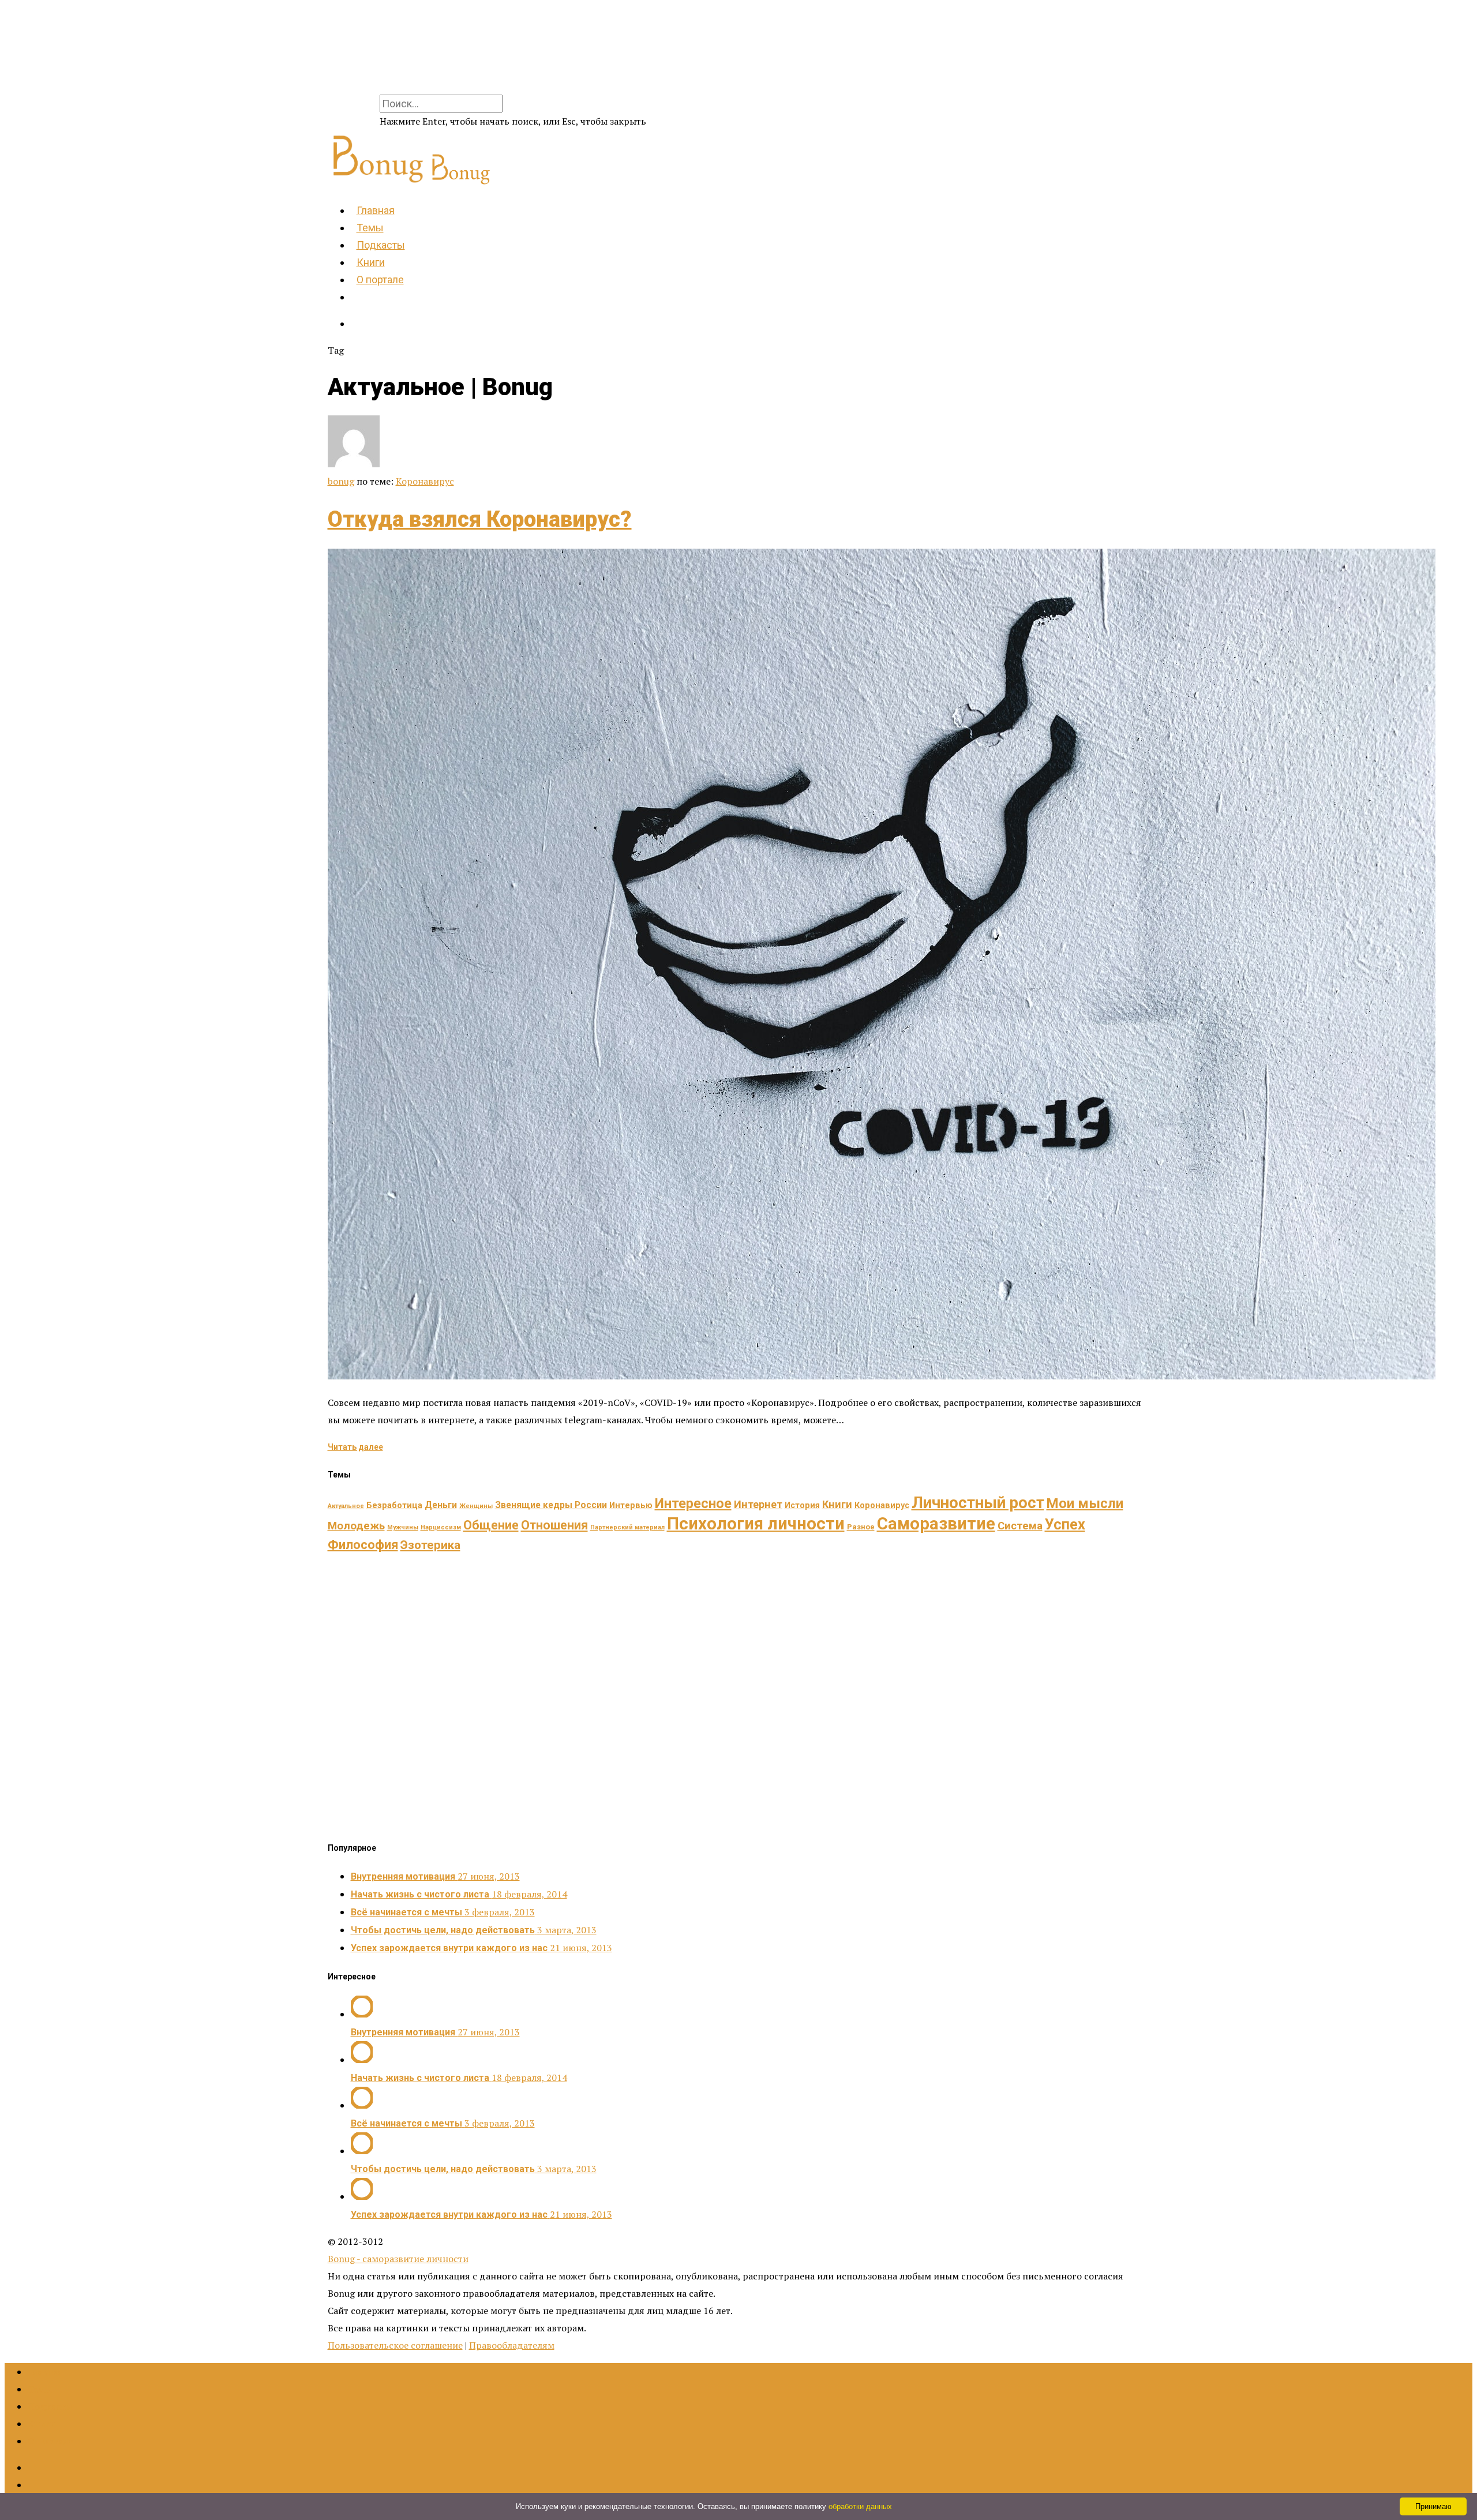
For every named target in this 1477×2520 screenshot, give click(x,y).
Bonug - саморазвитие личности (398, 2259)
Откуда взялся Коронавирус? (480, 519)
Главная (376, 210)
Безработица (394, 1505)
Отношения (554, 1525)
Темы (370, 228)
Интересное (693, 1503)
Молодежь (356, 1526)
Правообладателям (512, 2345)
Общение (491, 1525)
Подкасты (381, 245)
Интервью (631, 1505)
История (802, 1505)
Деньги (441, 1505)
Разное (861, 1527)
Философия (363, 1545)
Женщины (476, 1506)
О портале (380, 280)
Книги (371, 262)
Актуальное (346, 1506)
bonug (341, 481)
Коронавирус (425, 481)
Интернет (758, 1504)
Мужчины (403, 1527)
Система (1020, 1526)
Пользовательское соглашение (395, 2345)
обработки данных (860, 2506)
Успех (1065, 1524)
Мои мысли (1085, 1503)
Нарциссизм (441, 1527)
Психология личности (756, 1524)
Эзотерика (430, 1545)
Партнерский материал (627, 1527)
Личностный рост (978, 1503)
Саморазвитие (936, 1524)
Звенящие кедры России (551, 1505)
